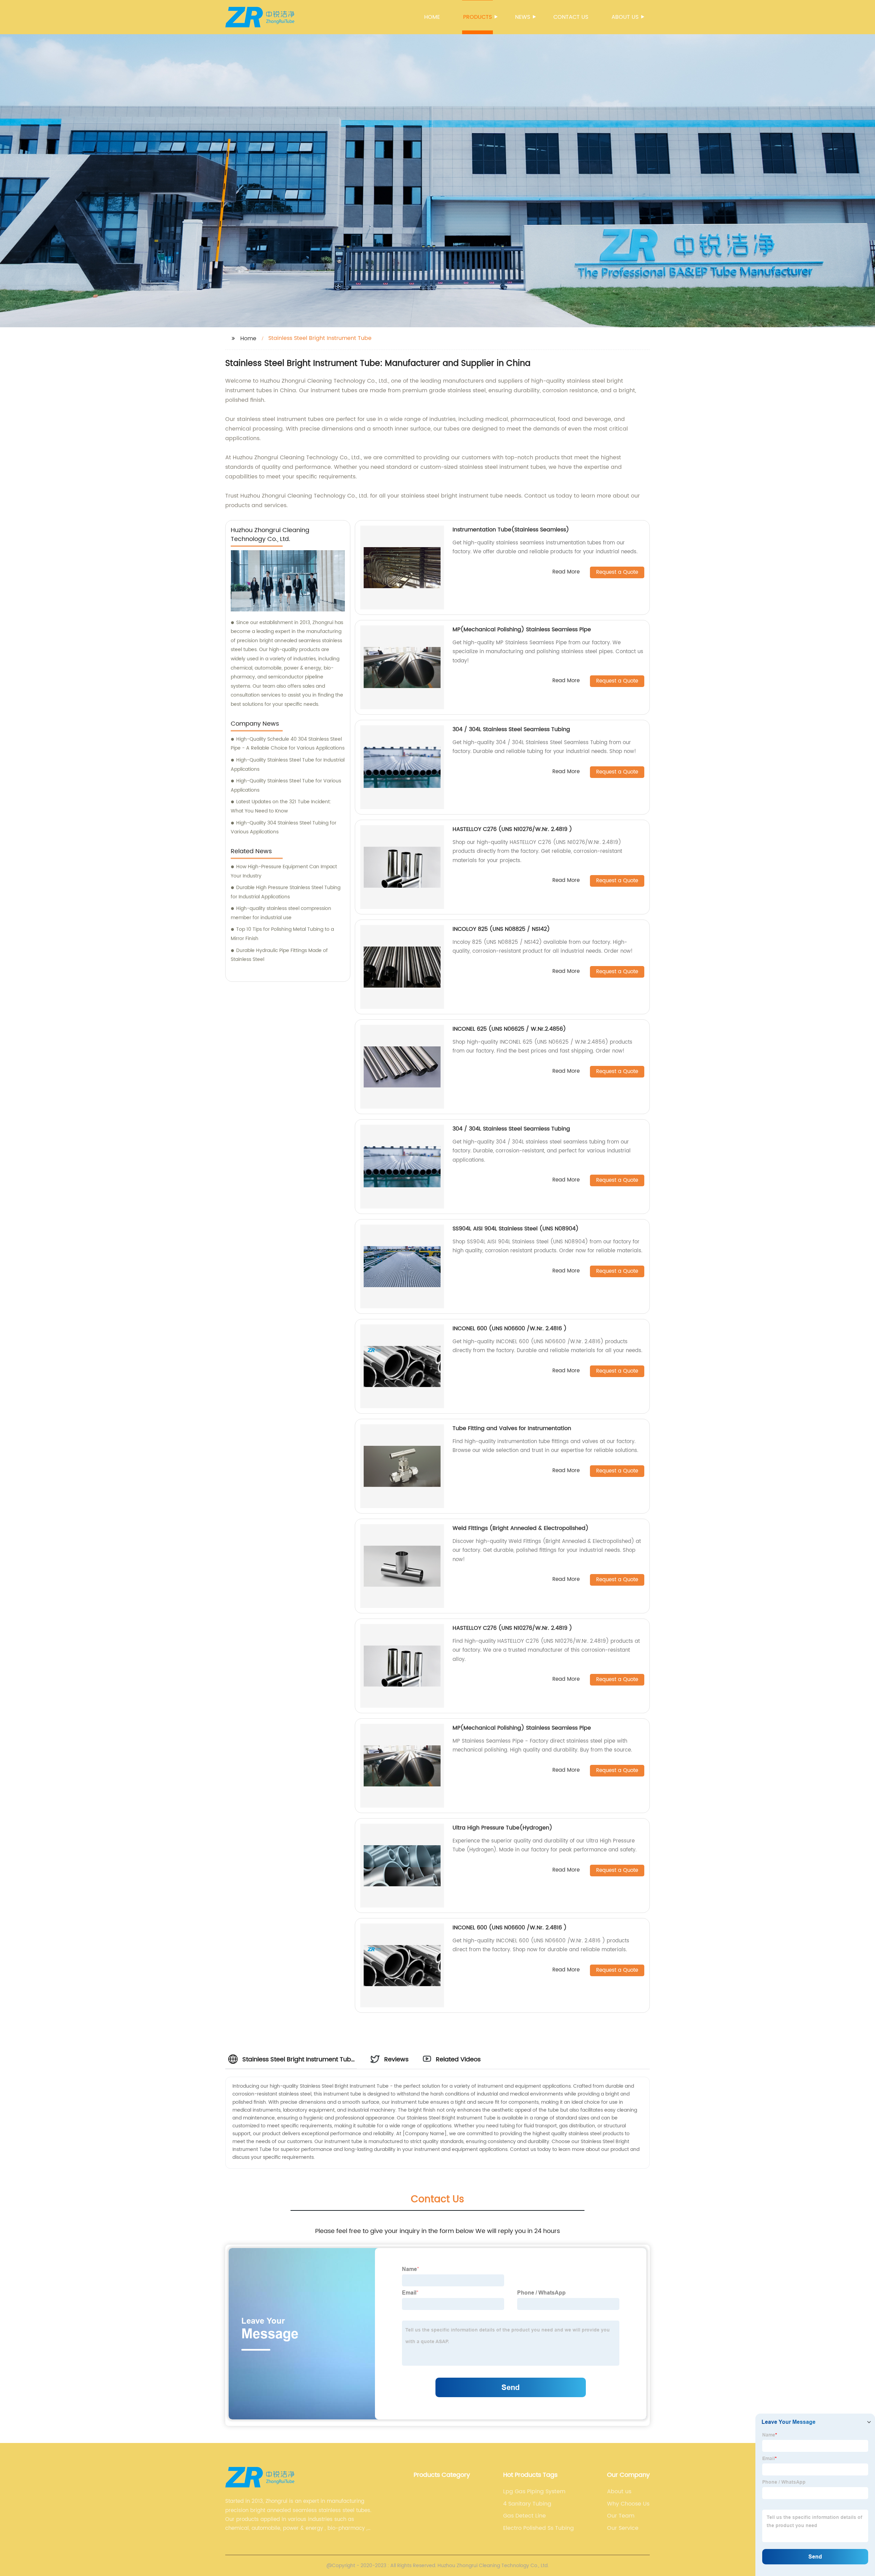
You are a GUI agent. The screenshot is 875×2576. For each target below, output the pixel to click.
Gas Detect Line (524, 2516)
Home (432, 17)
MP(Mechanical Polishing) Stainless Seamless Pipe (522, 630)
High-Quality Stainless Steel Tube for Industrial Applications (288, 765)
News (523, 17)
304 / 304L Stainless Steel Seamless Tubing (511, 729)
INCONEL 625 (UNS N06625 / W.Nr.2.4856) (509, 1029)
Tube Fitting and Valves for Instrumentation (512, 1428)
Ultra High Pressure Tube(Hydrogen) (502, 1828)
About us (625, 17)
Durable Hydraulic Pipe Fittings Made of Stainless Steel (279, 955)
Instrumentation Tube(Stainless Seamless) (511, 530)
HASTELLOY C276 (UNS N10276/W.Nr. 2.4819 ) (512, 829)
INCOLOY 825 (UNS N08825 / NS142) (501, 929)
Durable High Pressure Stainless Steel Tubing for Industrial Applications (286, 892)
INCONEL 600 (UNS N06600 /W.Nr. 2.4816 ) (510, 1329)
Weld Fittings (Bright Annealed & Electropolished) (521, 1528)
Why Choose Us (628, 2504)
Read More (566, 572)
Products (477, 17)
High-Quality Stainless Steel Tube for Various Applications (286, 785)
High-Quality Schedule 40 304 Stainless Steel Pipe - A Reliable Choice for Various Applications (288, 744)
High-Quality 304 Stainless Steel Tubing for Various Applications (284, 828)
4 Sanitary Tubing (527, 2504)
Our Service (623, 2528)
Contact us (571, 17)
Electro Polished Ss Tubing (539, 2528)
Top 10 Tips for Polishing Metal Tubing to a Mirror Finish (282, 934)
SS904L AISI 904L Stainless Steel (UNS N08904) (516, 1229)
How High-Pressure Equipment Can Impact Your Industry (284, 871)
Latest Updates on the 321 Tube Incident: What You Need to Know (281, 806)
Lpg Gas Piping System (534, 2492)
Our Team (621, 2516)
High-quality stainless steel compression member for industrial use (281, 913)
